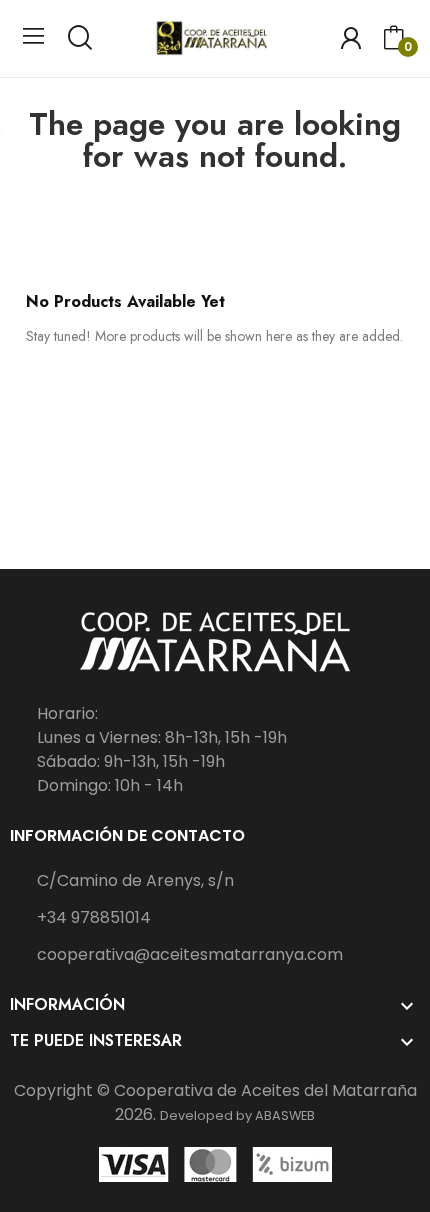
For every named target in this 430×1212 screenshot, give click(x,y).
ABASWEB (285, 1115)
